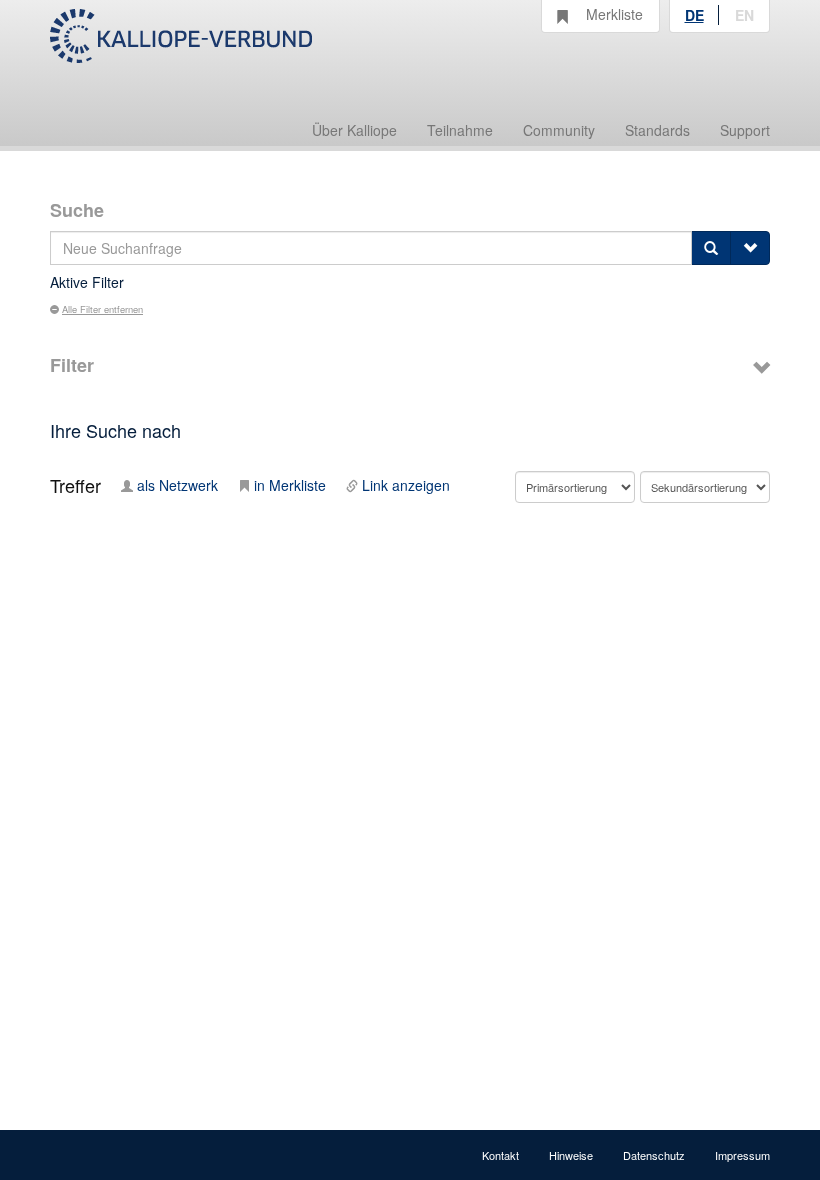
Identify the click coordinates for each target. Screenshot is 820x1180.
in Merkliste (290, 485)
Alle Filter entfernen (102, 309)
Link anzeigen (406, 485)
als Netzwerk (177, 485)
